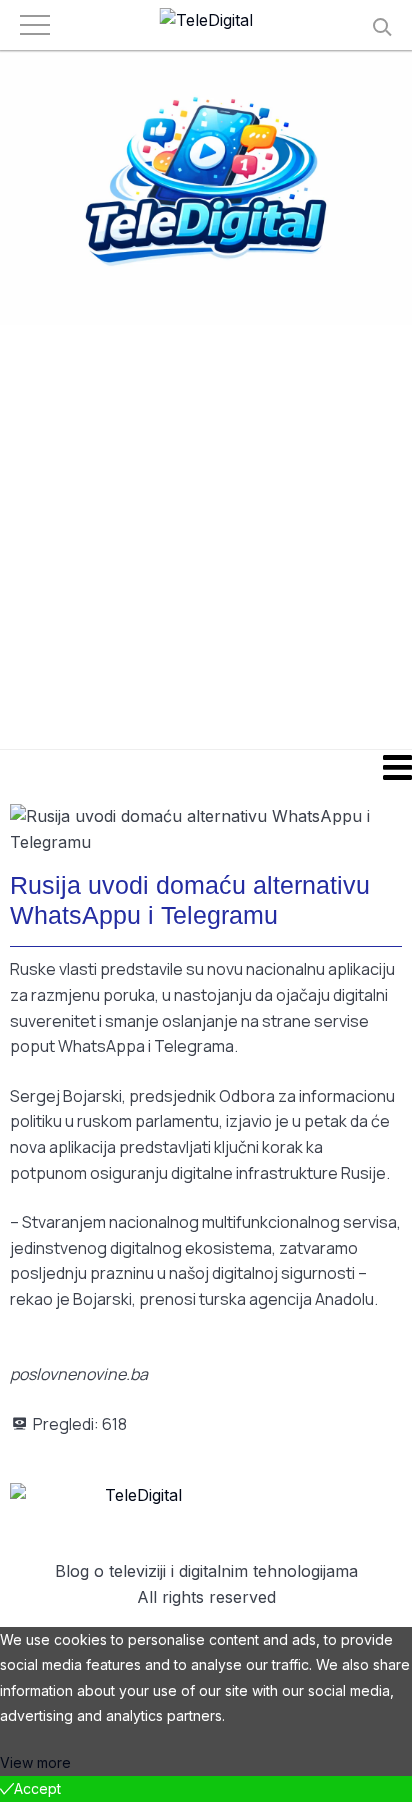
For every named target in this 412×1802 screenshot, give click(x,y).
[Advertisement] (206, 536)
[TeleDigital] (206, 21)
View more (35, 1762)
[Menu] (206, 767)
